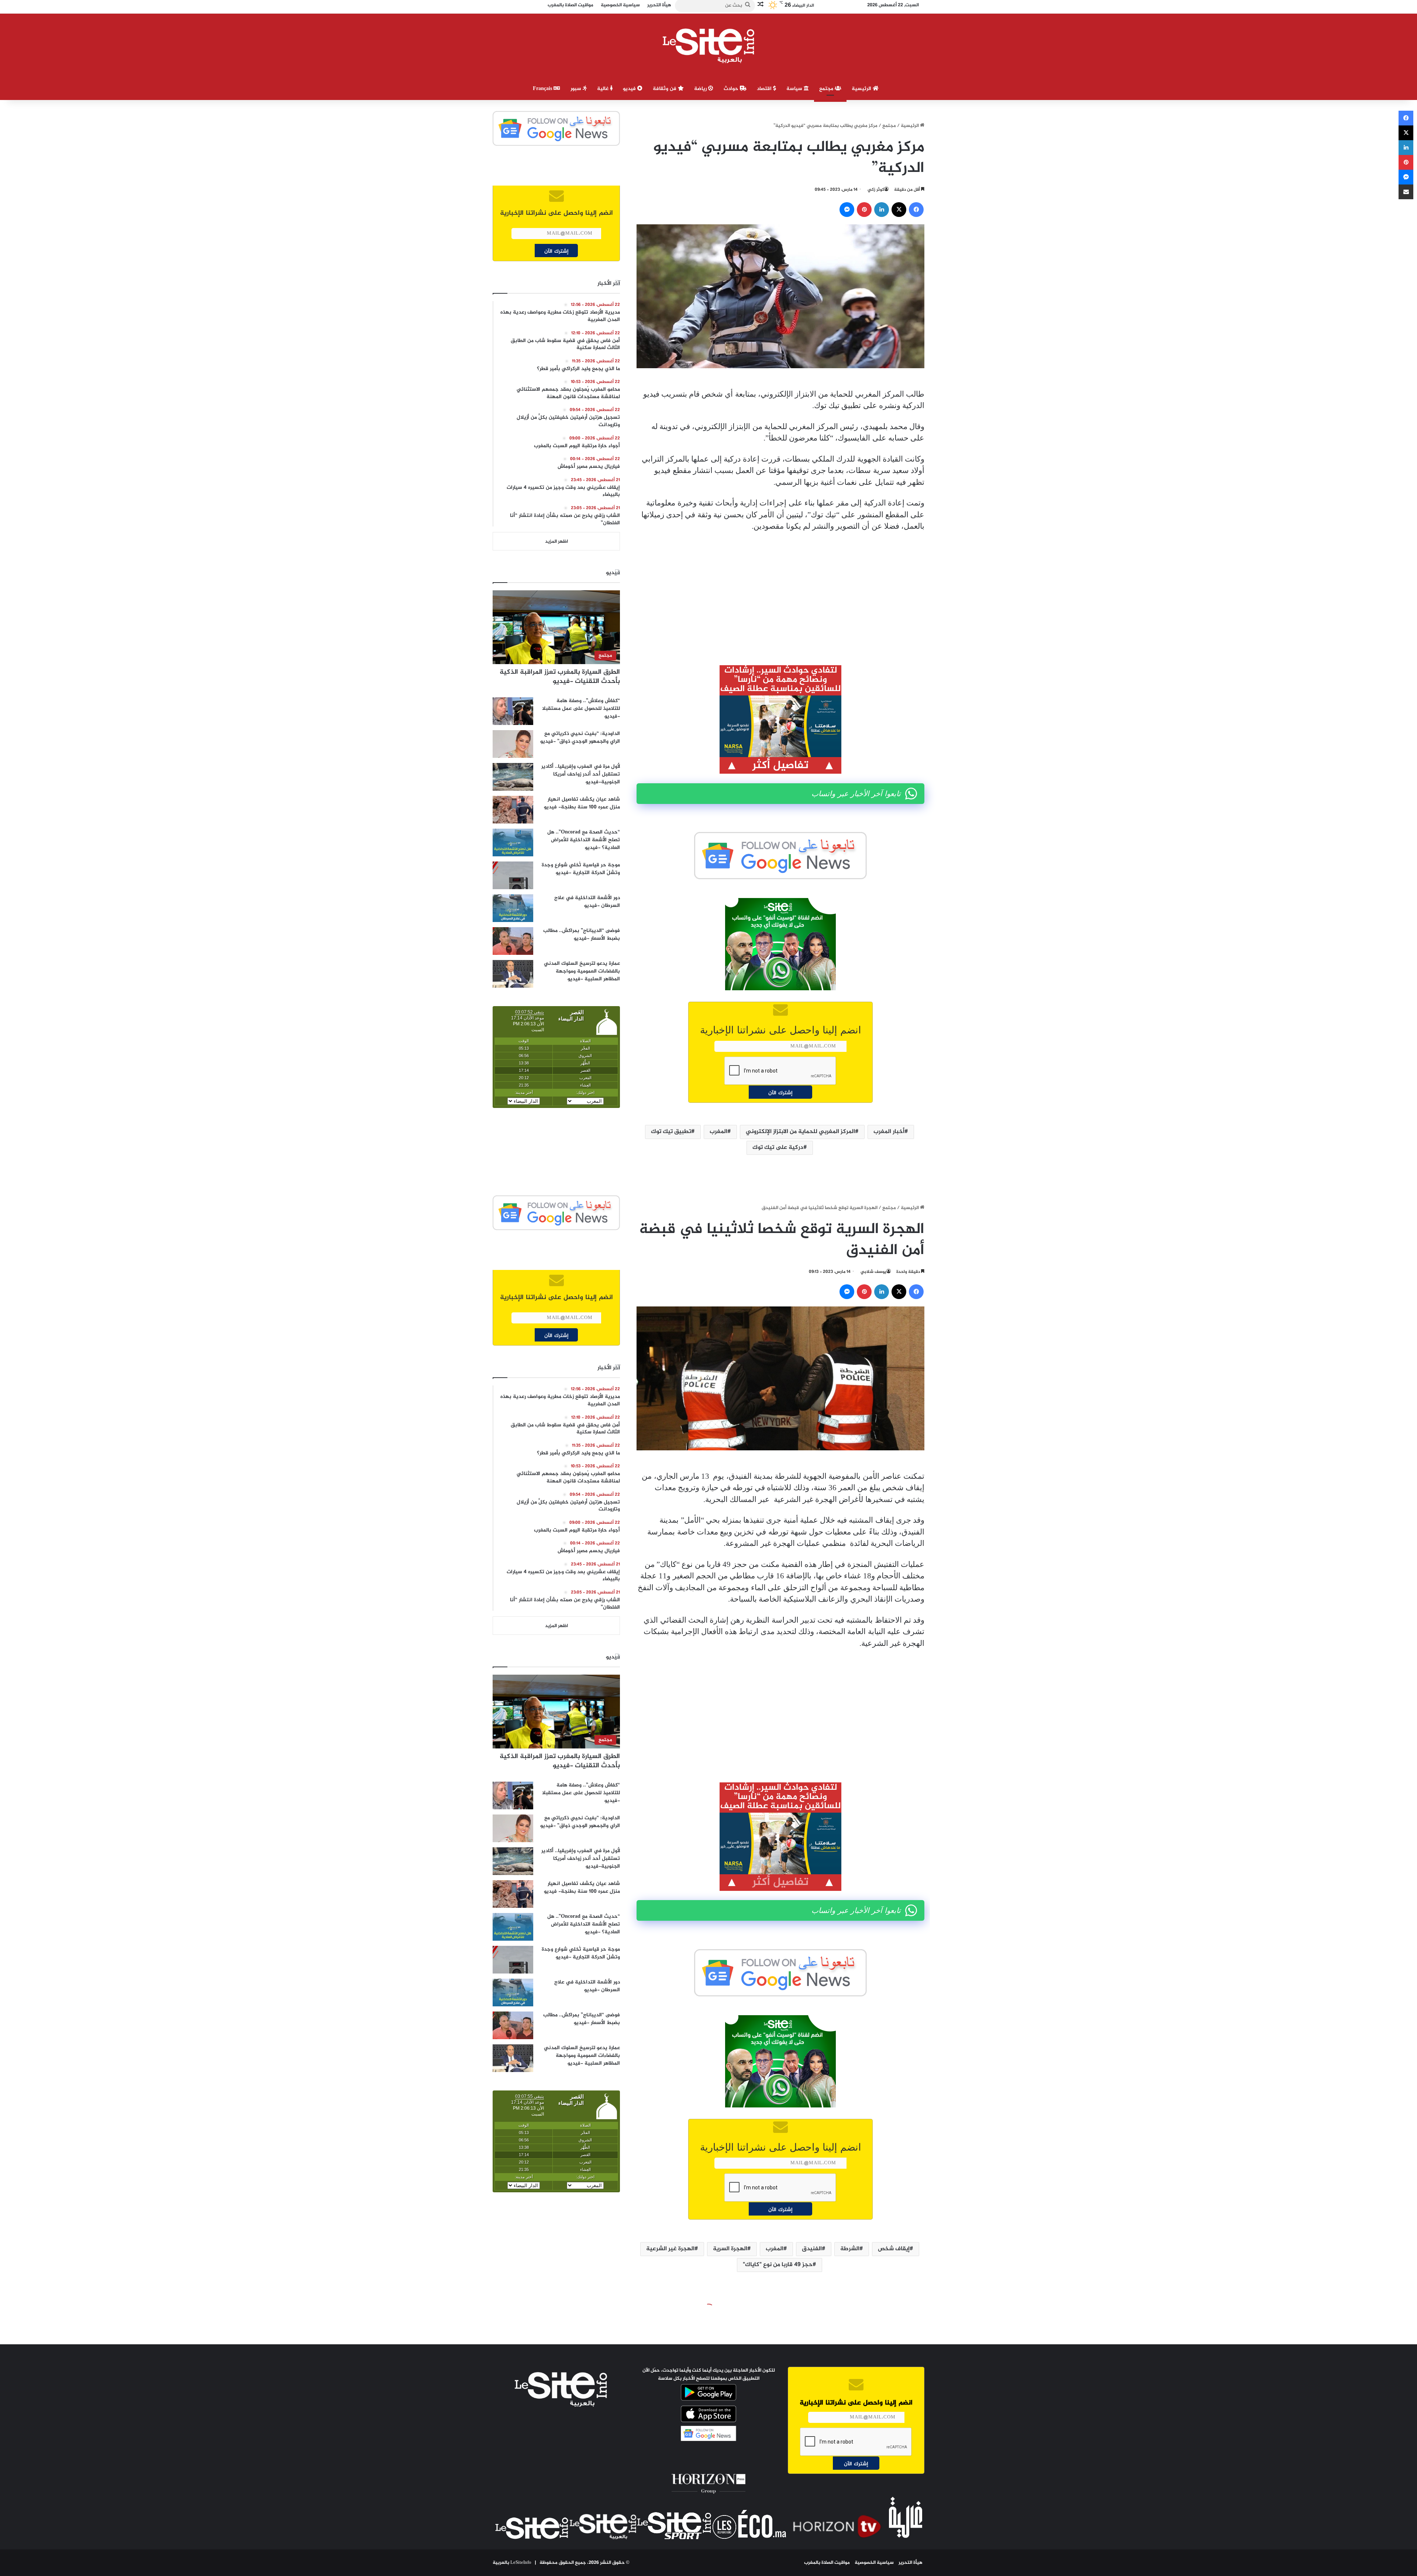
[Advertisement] (780, 593)
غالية (604, 89)
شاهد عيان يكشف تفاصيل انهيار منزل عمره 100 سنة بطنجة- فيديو (582, 803)
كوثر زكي (876, 190)
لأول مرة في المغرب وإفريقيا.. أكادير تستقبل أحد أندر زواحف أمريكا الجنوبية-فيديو (581, 774)
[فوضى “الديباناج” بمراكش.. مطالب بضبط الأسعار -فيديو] (513, 941)
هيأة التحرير (911, 2563)
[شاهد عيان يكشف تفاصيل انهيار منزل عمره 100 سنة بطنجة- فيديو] (513, 810)
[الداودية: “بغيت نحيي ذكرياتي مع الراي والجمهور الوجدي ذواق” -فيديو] (513, 744)
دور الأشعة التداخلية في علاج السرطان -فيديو (587, 902)
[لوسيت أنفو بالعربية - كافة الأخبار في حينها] (709, 46)
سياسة (795, 89)
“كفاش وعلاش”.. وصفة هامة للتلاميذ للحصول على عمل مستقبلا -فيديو (581, 709)
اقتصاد (765, 89)
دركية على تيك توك (778, 1148)
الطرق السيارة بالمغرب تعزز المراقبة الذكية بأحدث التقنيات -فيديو (560, 677)
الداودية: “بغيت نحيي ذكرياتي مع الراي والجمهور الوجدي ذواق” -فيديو (580, 738)
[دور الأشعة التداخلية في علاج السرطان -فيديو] (513, 908)
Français (543, 89)
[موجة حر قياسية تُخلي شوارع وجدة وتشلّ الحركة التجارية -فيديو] (513, 875)
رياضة (701, 89)
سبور (577, 89)
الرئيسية (862, 89)
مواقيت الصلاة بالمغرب (827, 2563)
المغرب (718, 1132)
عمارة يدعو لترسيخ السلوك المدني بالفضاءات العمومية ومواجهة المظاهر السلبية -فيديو (582, 971)
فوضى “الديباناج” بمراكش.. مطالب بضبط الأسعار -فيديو (582, 935)
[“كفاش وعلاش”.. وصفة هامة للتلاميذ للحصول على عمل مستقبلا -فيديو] (513, 711)
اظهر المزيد (556, 542)
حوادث (732, 89)
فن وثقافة (665, 89)
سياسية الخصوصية (874, 2563)
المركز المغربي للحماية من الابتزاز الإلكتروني (800, 1132)
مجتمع (827, 89)
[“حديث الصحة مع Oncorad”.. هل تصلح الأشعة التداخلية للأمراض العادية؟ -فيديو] (513, 842)
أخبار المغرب (889, 1132)
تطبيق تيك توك (671, 1132)
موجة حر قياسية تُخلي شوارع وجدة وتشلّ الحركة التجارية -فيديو (581, 869)
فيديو (630, 89)
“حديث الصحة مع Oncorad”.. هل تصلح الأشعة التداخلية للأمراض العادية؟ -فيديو (584, 840)
